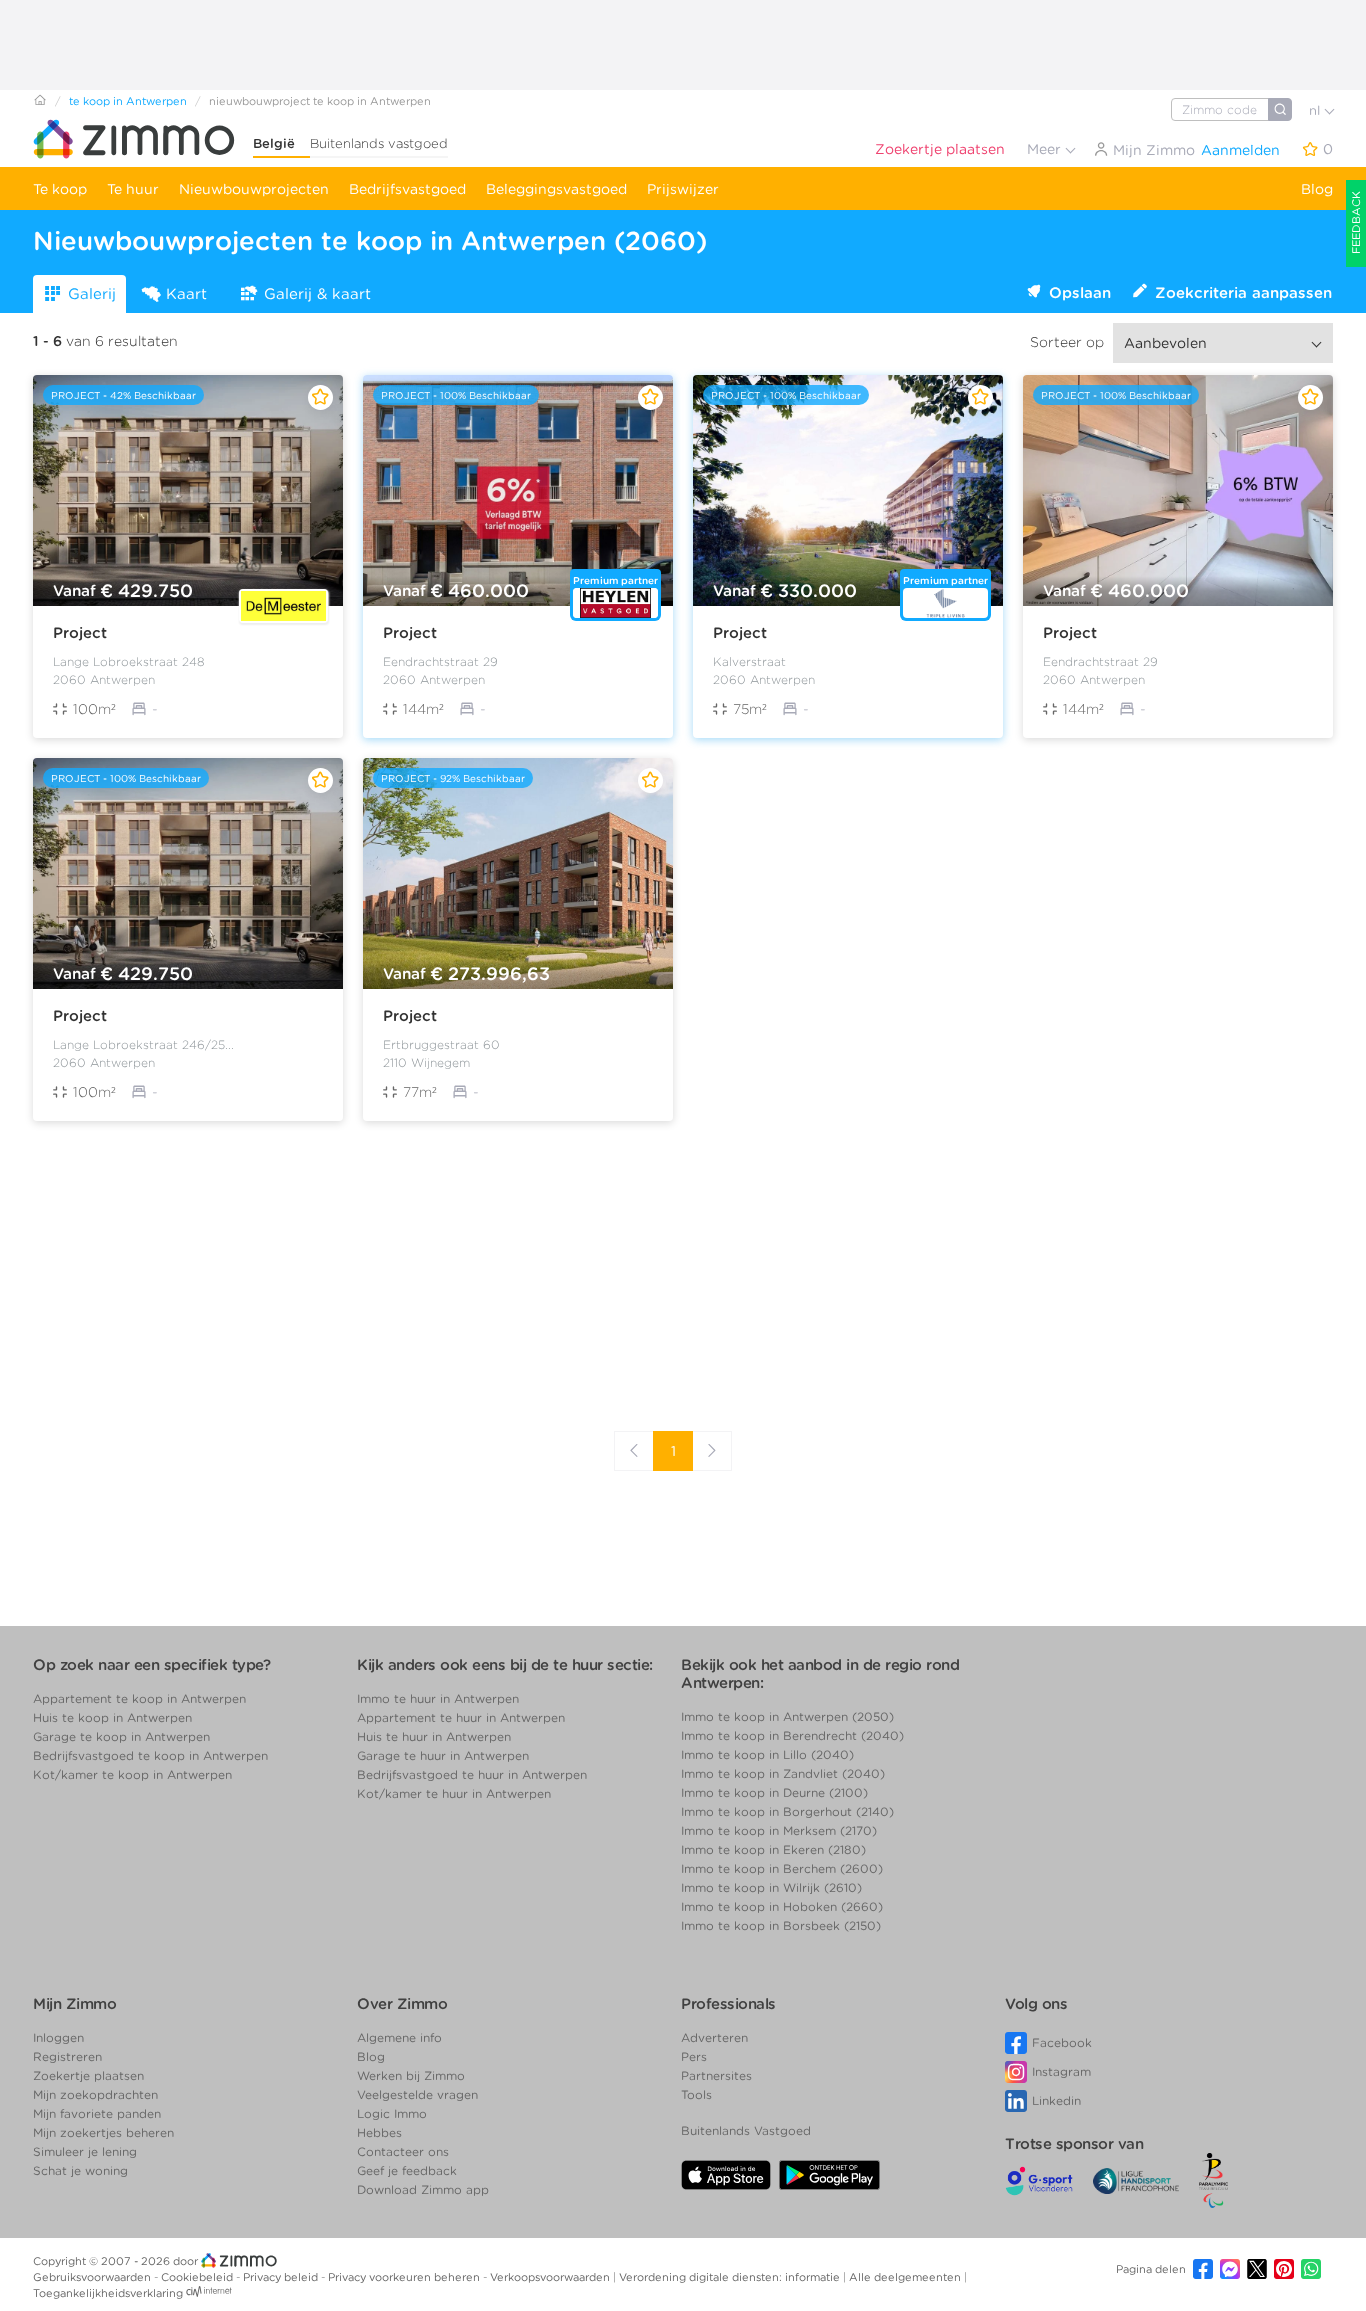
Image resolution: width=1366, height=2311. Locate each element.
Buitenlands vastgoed (379, 143)
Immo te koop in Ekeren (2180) (773, 1849)
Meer (1046, 149)
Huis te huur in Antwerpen (434, 1736)
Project (80, 633)
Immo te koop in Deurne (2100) (774, 1792)
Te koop (60, 189)
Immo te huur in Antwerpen (438, 1698)
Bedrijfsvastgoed (407, 189)
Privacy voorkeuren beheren (405, 2277)
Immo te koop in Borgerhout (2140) (787, 1811)
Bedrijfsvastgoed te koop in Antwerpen (150, 1755)
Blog (1317, 189)
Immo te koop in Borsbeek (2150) (781, 1925)
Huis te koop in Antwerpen (112, 1717)
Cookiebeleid (198, 2277)
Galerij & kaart (317, 294)
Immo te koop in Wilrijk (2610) (771, 1887)
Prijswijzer (683, 189)
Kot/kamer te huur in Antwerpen (454, 1793)
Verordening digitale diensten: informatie (731, 2277)
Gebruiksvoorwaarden (93, 2277)
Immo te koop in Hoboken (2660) (782, 1906)
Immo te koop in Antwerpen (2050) (787, 1716)
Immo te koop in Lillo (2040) (767, 1754)
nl (1316, 110)
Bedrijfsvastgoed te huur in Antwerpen (472, 1774)
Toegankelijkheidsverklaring (108, 2293)
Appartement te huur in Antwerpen (461, 1717)
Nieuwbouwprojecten (254, 189)
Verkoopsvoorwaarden (551, 2277)
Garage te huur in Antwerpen (443, 1755)
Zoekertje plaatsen (940, 149)
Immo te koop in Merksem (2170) (779, 1830)
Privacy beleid (282, 2277)
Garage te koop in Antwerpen (121, 1736)
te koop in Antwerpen (128, 101)
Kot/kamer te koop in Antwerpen (132, 1774)
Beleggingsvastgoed (556, 189)
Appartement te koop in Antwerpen (139, 1698)
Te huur (133, 189)
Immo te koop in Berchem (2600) (782, 1868)
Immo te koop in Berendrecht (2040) (792, 1735)
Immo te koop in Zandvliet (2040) (783, 1773)
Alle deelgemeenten (906, 2277)
